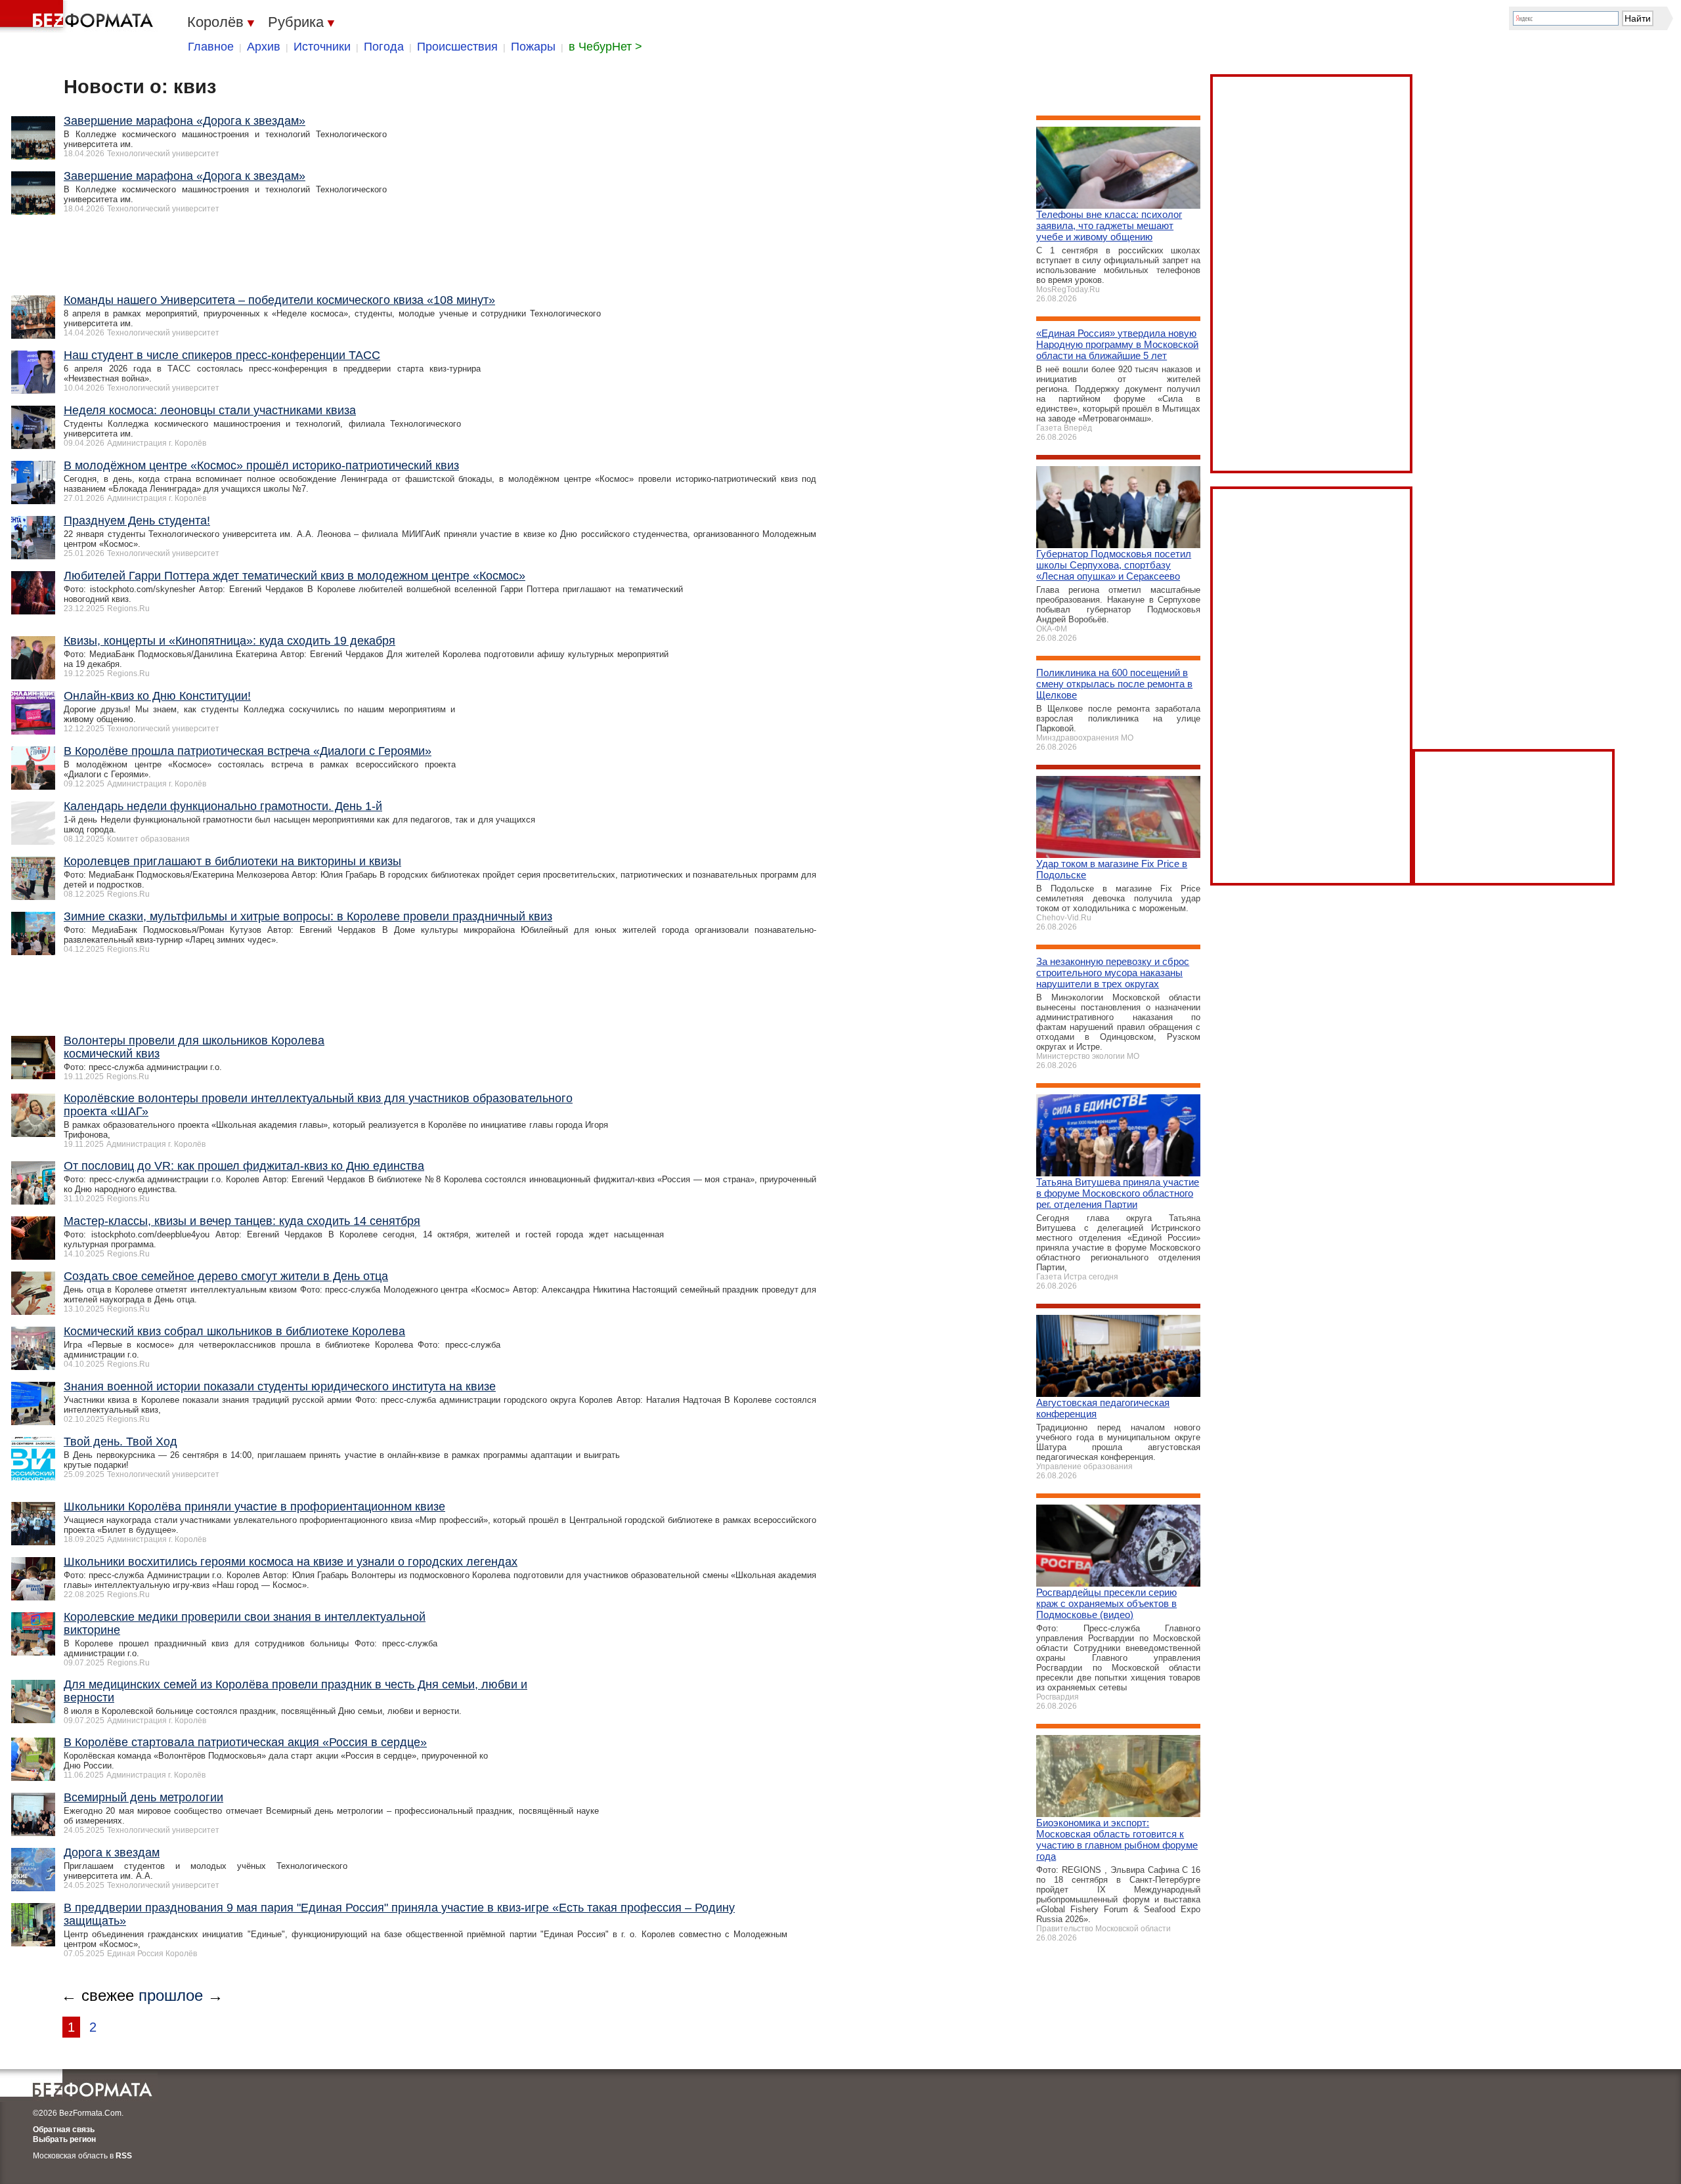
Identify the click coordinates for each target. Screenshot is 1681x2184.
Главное (211, 47)
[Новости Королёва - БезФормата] (79, 16)
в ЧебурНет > (605, 47)
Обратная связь (64, 2130)
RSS (124, 2156)
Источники (322, 47)
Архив (264, 47)
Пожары (533, 47)
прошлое (171, 1995)
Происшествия (457, 47)
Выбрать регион (64, 2139)
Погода (384, 47)
